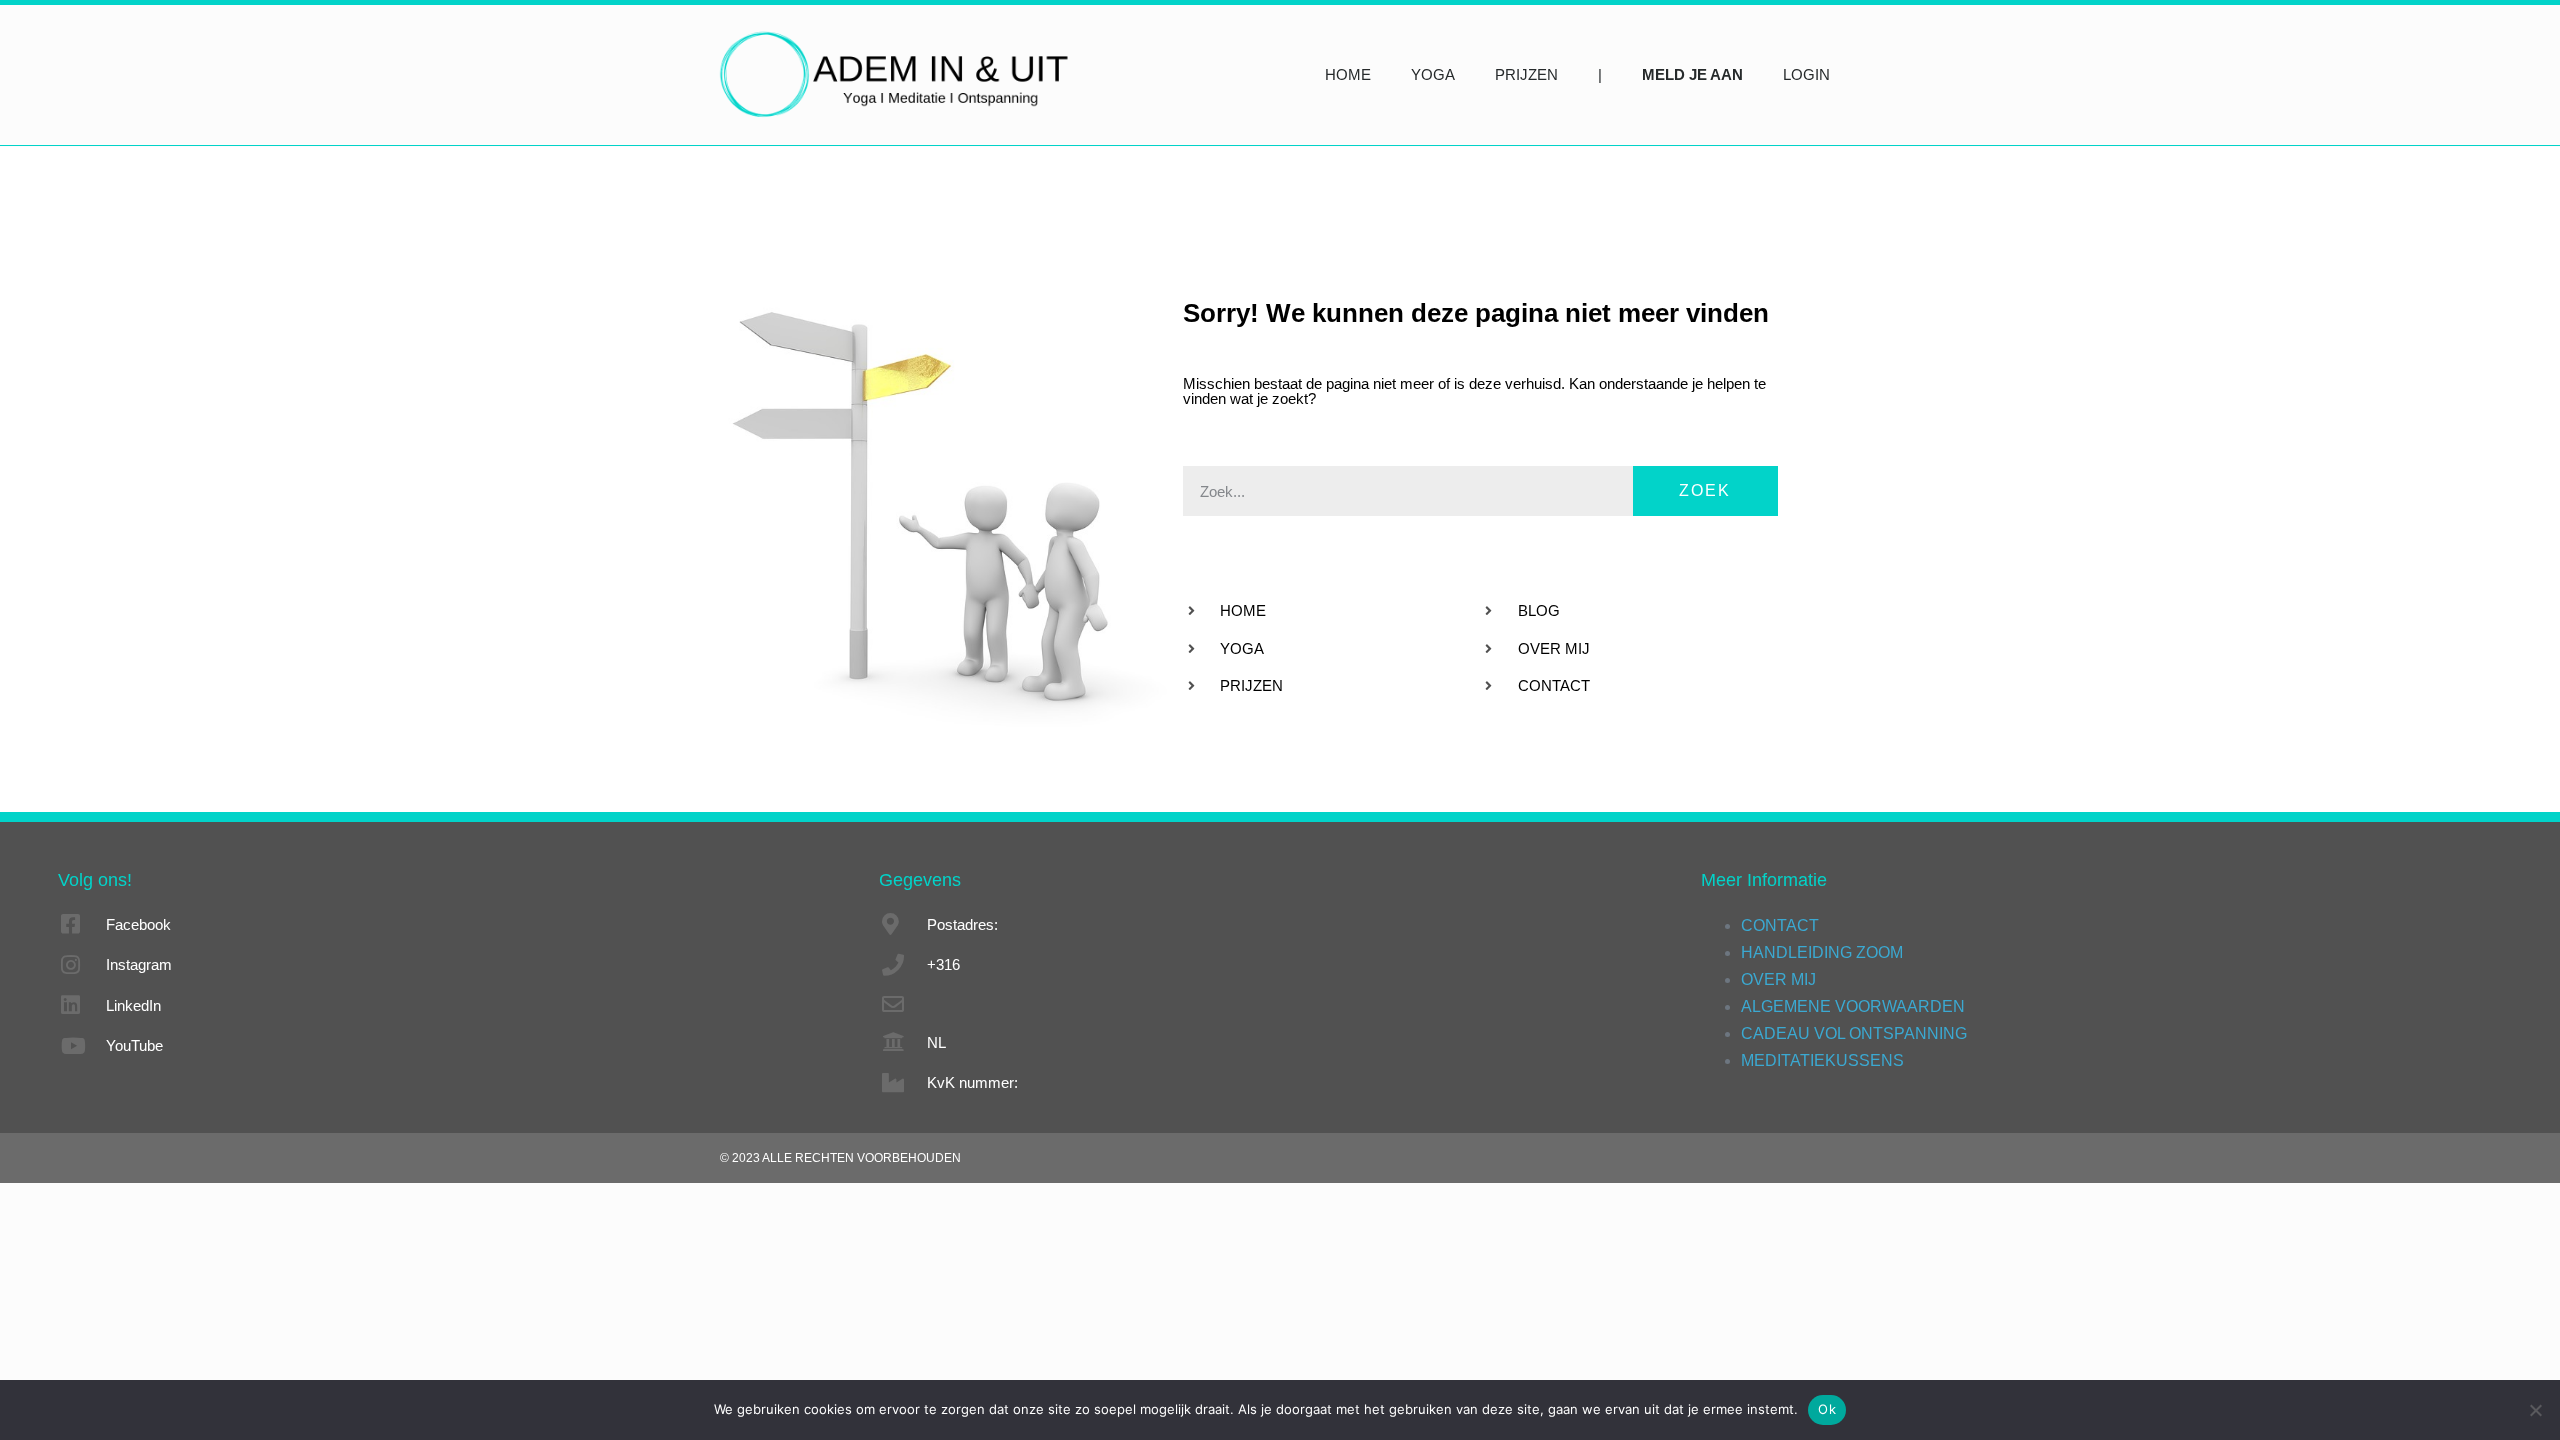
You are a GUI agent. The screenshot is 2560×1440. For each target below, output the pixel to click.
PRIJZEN (1526, 74)
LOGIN (1806, 74)
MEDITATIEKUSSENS (1822, 1060)
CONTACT (1780, 925)
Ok (1827, 1409)
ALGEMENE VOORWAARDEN (1853, 1006)
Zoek (1705, 490)
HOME (1348, 74)
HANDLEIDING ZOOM (1822, 952)
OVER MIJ (1778, 979)
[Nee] (2535, 1410)
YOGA (1433, 74)
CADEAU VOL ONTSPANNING (1854, 1033)
